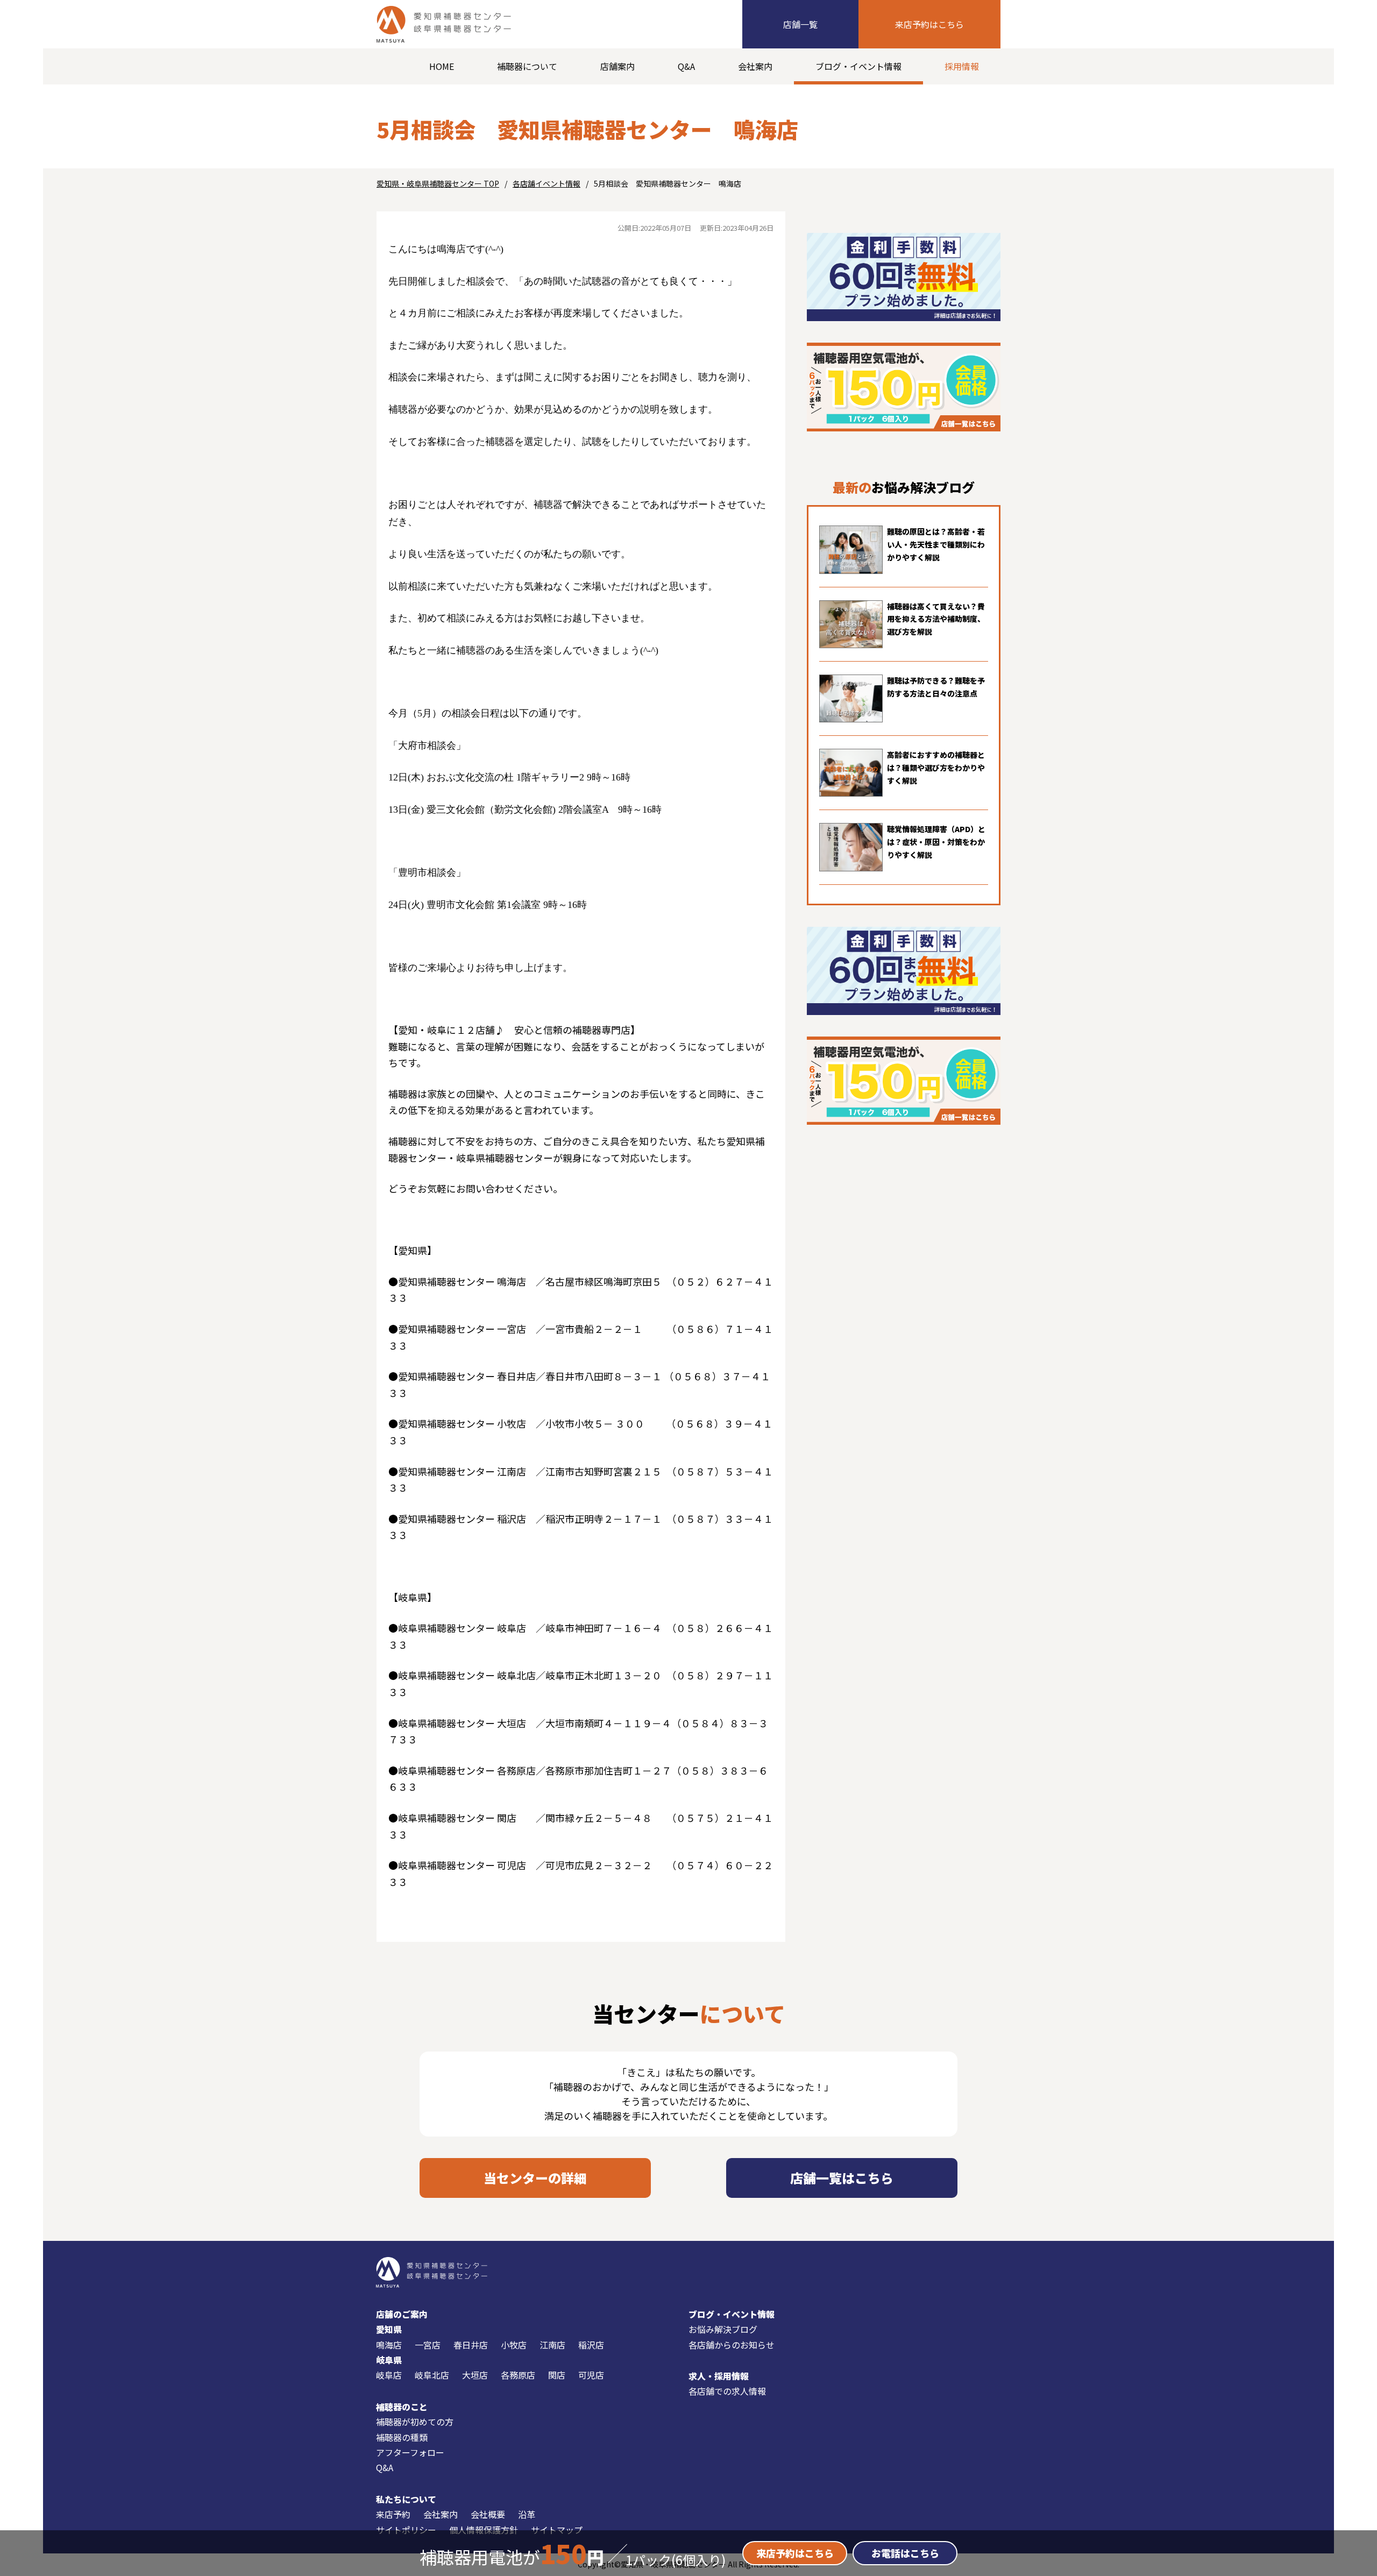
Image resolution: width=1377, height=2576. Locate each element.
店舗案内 (617, 66)
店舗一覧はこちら (842, 2178)
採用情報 (962, 66)
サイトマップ (557, 2530)
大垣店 (475, 2375)
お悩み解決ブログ (723, 2329)
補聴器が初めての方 (415, 2422)
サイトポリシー (406, 2530)
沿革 (527, 2514)
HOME (442, 66)
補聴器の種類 (402, 2437)
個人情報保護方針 (484, 2530)
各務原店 (518, 2375)
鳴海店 (389, 2345)
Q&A (686, 66)
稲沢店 (591, 2345)
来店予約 (393, 2514)
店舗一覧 (800, 24)
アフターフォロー (410, 2452)
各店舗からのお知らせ (732, 2345)
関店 (557, 2375)
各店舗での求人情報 (727, 2391)
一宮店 (428, 2345)
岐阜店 (389, 2375)
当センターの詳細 (535, 2178)
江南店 (552, 2345)
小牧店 (514, 2345)
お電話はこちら (905, 2553)
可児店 (591, 2375)
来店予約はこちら (929, 24)
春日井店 (471, 2345)
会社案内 (755, 66)
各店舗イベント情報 (546, 183)
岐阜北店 (432, 2375)
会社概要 (488, 2514)
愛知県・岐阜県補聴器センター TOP (438, 183)
